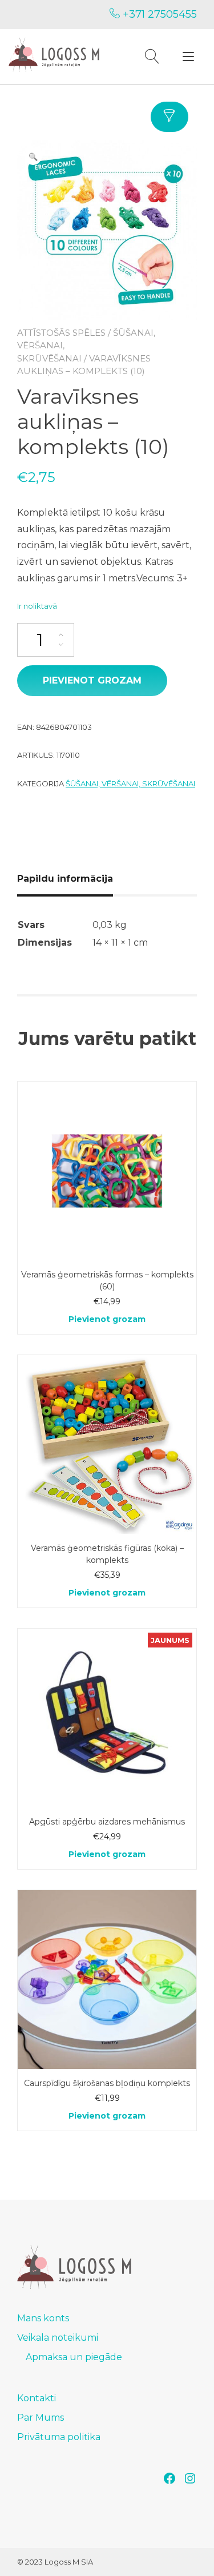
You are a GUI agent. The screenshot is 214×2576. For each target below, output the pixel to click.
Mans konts (43, 2318)
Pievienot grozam (92, 680)
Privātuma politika (59, 2437)
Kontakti (37, 2398)
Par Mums (41, 2418)
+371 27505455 (158, 14)
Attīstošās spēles (61, 333)
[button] (33, 156)
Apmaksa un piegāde (74, 2357)
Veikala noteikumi (58, 2338)
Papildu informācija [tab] (65, 879)
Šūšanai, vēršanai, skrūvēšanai (130, 783)
